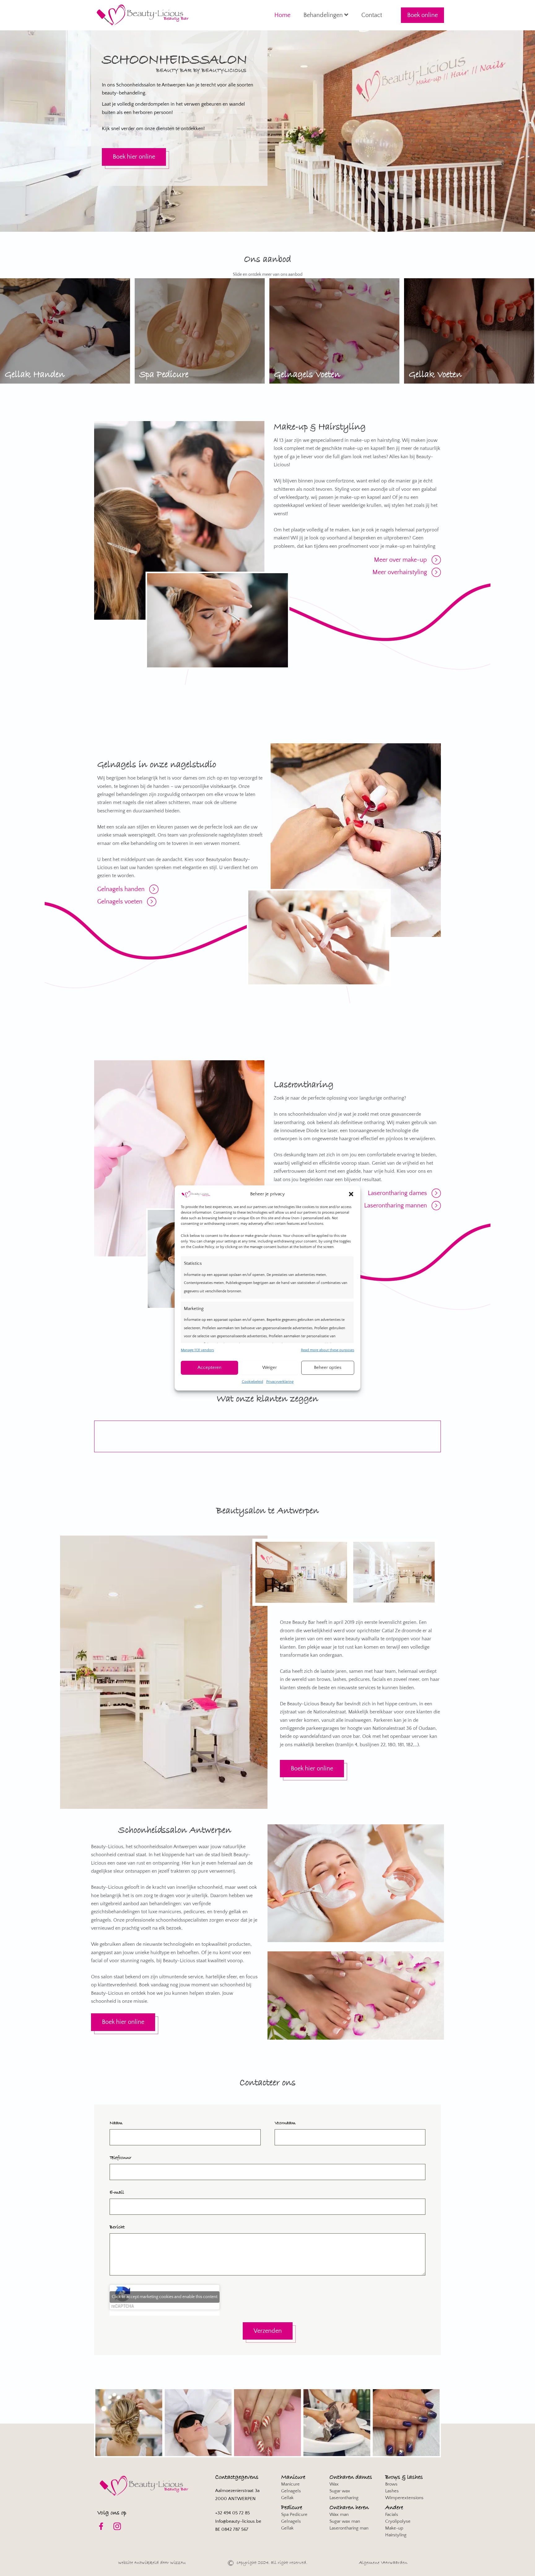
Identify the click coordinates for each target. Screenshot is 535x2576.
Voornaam (285, 2123)
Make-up (394, 2528)
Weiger (270, 1367)
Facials (392, 2514)
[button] (351, 1194)
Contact (372, 15)
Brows (391, 2484)
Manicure (290, 2484)
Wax (334, 2484)
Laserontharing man (349, 2528)
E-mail (117, 2192)
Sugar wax (340, 2491)
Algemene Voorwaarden (383, 2563)
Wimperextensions (404, 2498)
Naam (116, 2123)
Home (282, 15)
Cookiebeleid (252, 1382)
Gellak (287, 2498)
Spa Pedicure (294, 2514)
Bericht (117, 2227)
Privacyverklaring (280, 1382)
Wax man (339, 2514)
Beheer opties (328, 1367)
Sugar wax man (345, 2521)
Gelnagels (291, 2491)
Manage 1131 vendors (197, 1350)
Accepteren (209, 1367)
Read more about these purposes (328, 1350)
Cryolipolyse (398, 2521)
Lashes (392, 2491)
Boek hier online (134, 157)
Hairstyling (396, 2535)
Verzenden (268, 2331)
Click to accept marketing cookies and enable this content (165, 2297)
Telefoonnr (120, 2158)
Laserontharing (344, 2498)
